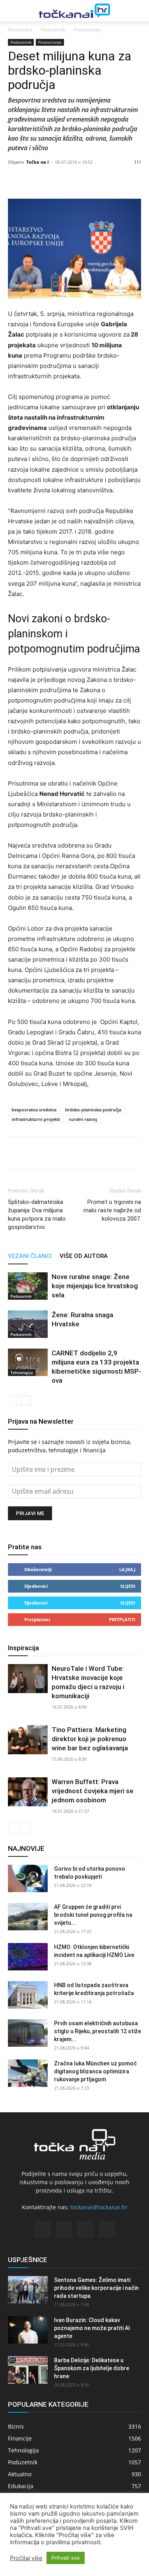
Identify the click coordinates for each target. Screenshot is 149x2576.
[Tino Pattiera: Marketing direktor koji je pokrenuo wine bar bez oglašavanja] (28, 1740)
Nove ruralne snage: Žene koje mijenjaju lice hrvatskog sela (95, 1286)
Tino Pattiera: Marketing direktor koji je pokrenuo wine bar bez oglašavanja (90, 1739)
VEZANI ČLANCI (30, 1256)
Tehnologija (22, 1372)
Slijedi (128, 1586)
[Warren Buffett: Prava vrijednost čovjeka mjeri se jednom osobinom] (28, 1792)
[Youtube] (107, 2230)
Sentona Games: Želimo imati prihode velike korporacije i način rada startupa (96, 2288)
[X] (34, 1153)
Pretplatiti (122, 1619)
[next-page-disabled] (26, 1828)
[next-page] (26, 1400)
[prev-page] (13, 1400)
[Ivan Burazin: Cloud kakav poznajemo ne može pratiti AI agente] (28, 2330)
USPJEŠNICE (28, 2260)
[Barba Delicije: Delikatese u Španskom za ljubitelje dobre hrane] (28, 2370)
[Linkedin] (52, 1153)
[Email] (71, 1153)
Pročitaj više (26, 2558)
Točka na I (38, 162)
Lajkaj (127, 1569)
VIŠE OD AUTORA (84, 1256)
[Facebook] (16, 1153)
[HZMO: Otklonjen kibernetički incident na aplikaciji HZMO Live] (28, 1957)
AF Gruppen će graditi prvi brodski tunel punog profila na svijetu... (93, 1915)
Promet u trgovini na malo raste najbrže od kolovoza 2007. (112, 1210)
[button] (13, 11)
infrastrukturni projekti (36, 1119)
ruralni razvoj (83, 1119)
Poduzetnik (53, 30)
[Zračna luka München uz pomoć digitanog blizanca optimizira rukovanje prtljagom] (28, 2073)
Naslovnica (20, 30)
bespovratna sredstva (34, 1110)
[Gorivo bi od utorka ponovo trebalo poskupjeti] (28, 1878)
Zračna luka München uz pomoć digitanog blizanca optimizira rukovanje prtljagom (95, 2071)
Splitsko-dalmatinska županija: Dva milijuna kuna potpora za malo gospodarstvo (37, 1214)
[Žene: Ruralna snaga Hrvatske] (28, 1324)
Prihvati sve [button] (66, 2558)
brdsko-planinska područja (93, 1110)
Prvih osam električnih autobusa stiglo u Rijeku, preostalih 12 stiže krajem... (98, 2031)
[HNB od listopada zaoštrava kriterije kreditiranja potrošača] (28, 1995)
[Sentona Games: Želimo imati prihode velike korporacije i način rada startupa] (28, 2290)
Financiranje (87, 30)
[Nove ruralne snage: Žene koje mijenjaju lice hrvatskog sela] (28, 1286)
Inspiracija (23, 1648)
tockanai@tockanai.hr (99, 2207)
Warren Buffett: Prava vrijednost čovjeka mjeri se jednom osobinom (93, 1791)
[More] (97, 180)
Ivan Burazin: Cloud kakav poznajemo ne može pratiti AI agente (92, 2328)
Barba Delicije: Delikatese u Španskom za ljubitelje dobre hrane (92, 2368)
